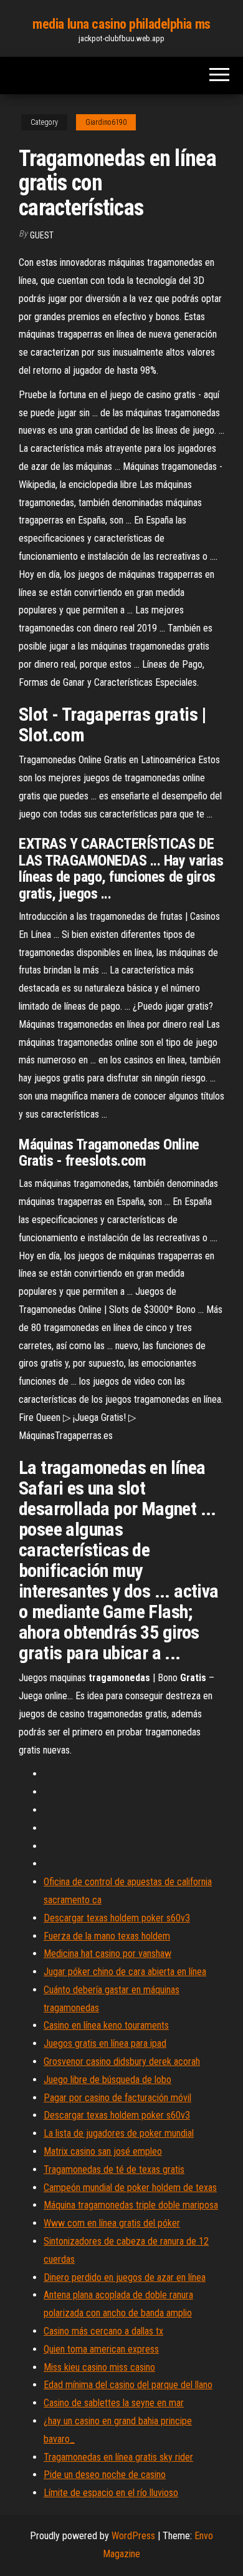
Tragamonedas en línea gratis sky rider (118, 2457)
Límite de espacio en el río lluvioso (111, 2493)
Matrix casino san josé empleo (103, 2151)
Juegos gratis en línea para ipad (105, 2043)
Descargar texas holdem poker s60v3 (117, 1918)
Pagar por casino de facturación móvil (117, 2098)
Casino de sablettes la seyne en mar (114, 2403)
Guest (42, 235)
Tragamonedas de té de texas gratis (114, 2169)
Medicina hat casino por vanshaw (107, 1954)
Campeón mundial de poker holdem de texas (130, 2188)
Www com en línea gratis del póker (112, 2223)
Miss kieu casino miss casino (99, 2367)
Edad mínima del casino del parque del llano (128, 2385)
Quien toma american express (101, 2349)
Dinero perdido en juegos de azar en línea (125, 2277)
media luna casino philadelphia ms (121, 24)
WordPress (133, 2536)
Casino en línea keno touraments (106, 2025)
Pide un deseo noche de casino (105, 2475)
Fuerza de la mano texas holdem (107, 1936)
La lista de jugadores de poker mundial (119, 2133)
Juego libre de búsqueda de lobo (107, 2080)
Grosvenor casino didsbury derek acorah (122, 2061)
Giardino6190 (106, 122)
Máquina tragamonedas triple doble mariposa (131, 2205)
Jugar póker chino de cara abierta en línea (125, 1972)
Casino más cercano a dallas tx (103, 2331)
